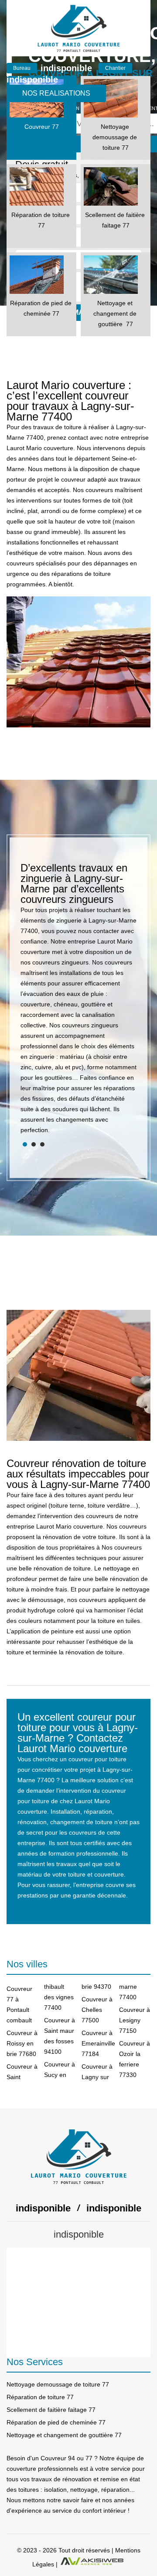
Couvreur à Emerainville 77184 (97, 2043)
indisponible (66, 68)
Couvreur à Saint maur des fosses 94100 (60, 2036)
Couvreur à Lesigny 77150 (135, 2020)
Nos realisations (56, 93)
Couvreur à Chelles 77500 (97, 2010)
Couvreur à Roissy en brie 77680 (22, 2043)
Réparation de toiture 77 (40, 2397)
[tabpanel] (78, 1002)
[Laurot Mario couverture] (78, 28)
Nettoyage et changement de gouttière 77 (64, 2435)
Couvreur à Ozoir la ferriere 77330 (135, 2059)
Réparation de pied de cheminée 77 (56, 2422)
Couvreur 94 (58, 2458)
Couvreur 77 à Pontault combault (19, 2004)
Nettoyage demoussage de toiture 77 (58, 2384)
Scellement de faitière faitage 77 (51, 2410)
